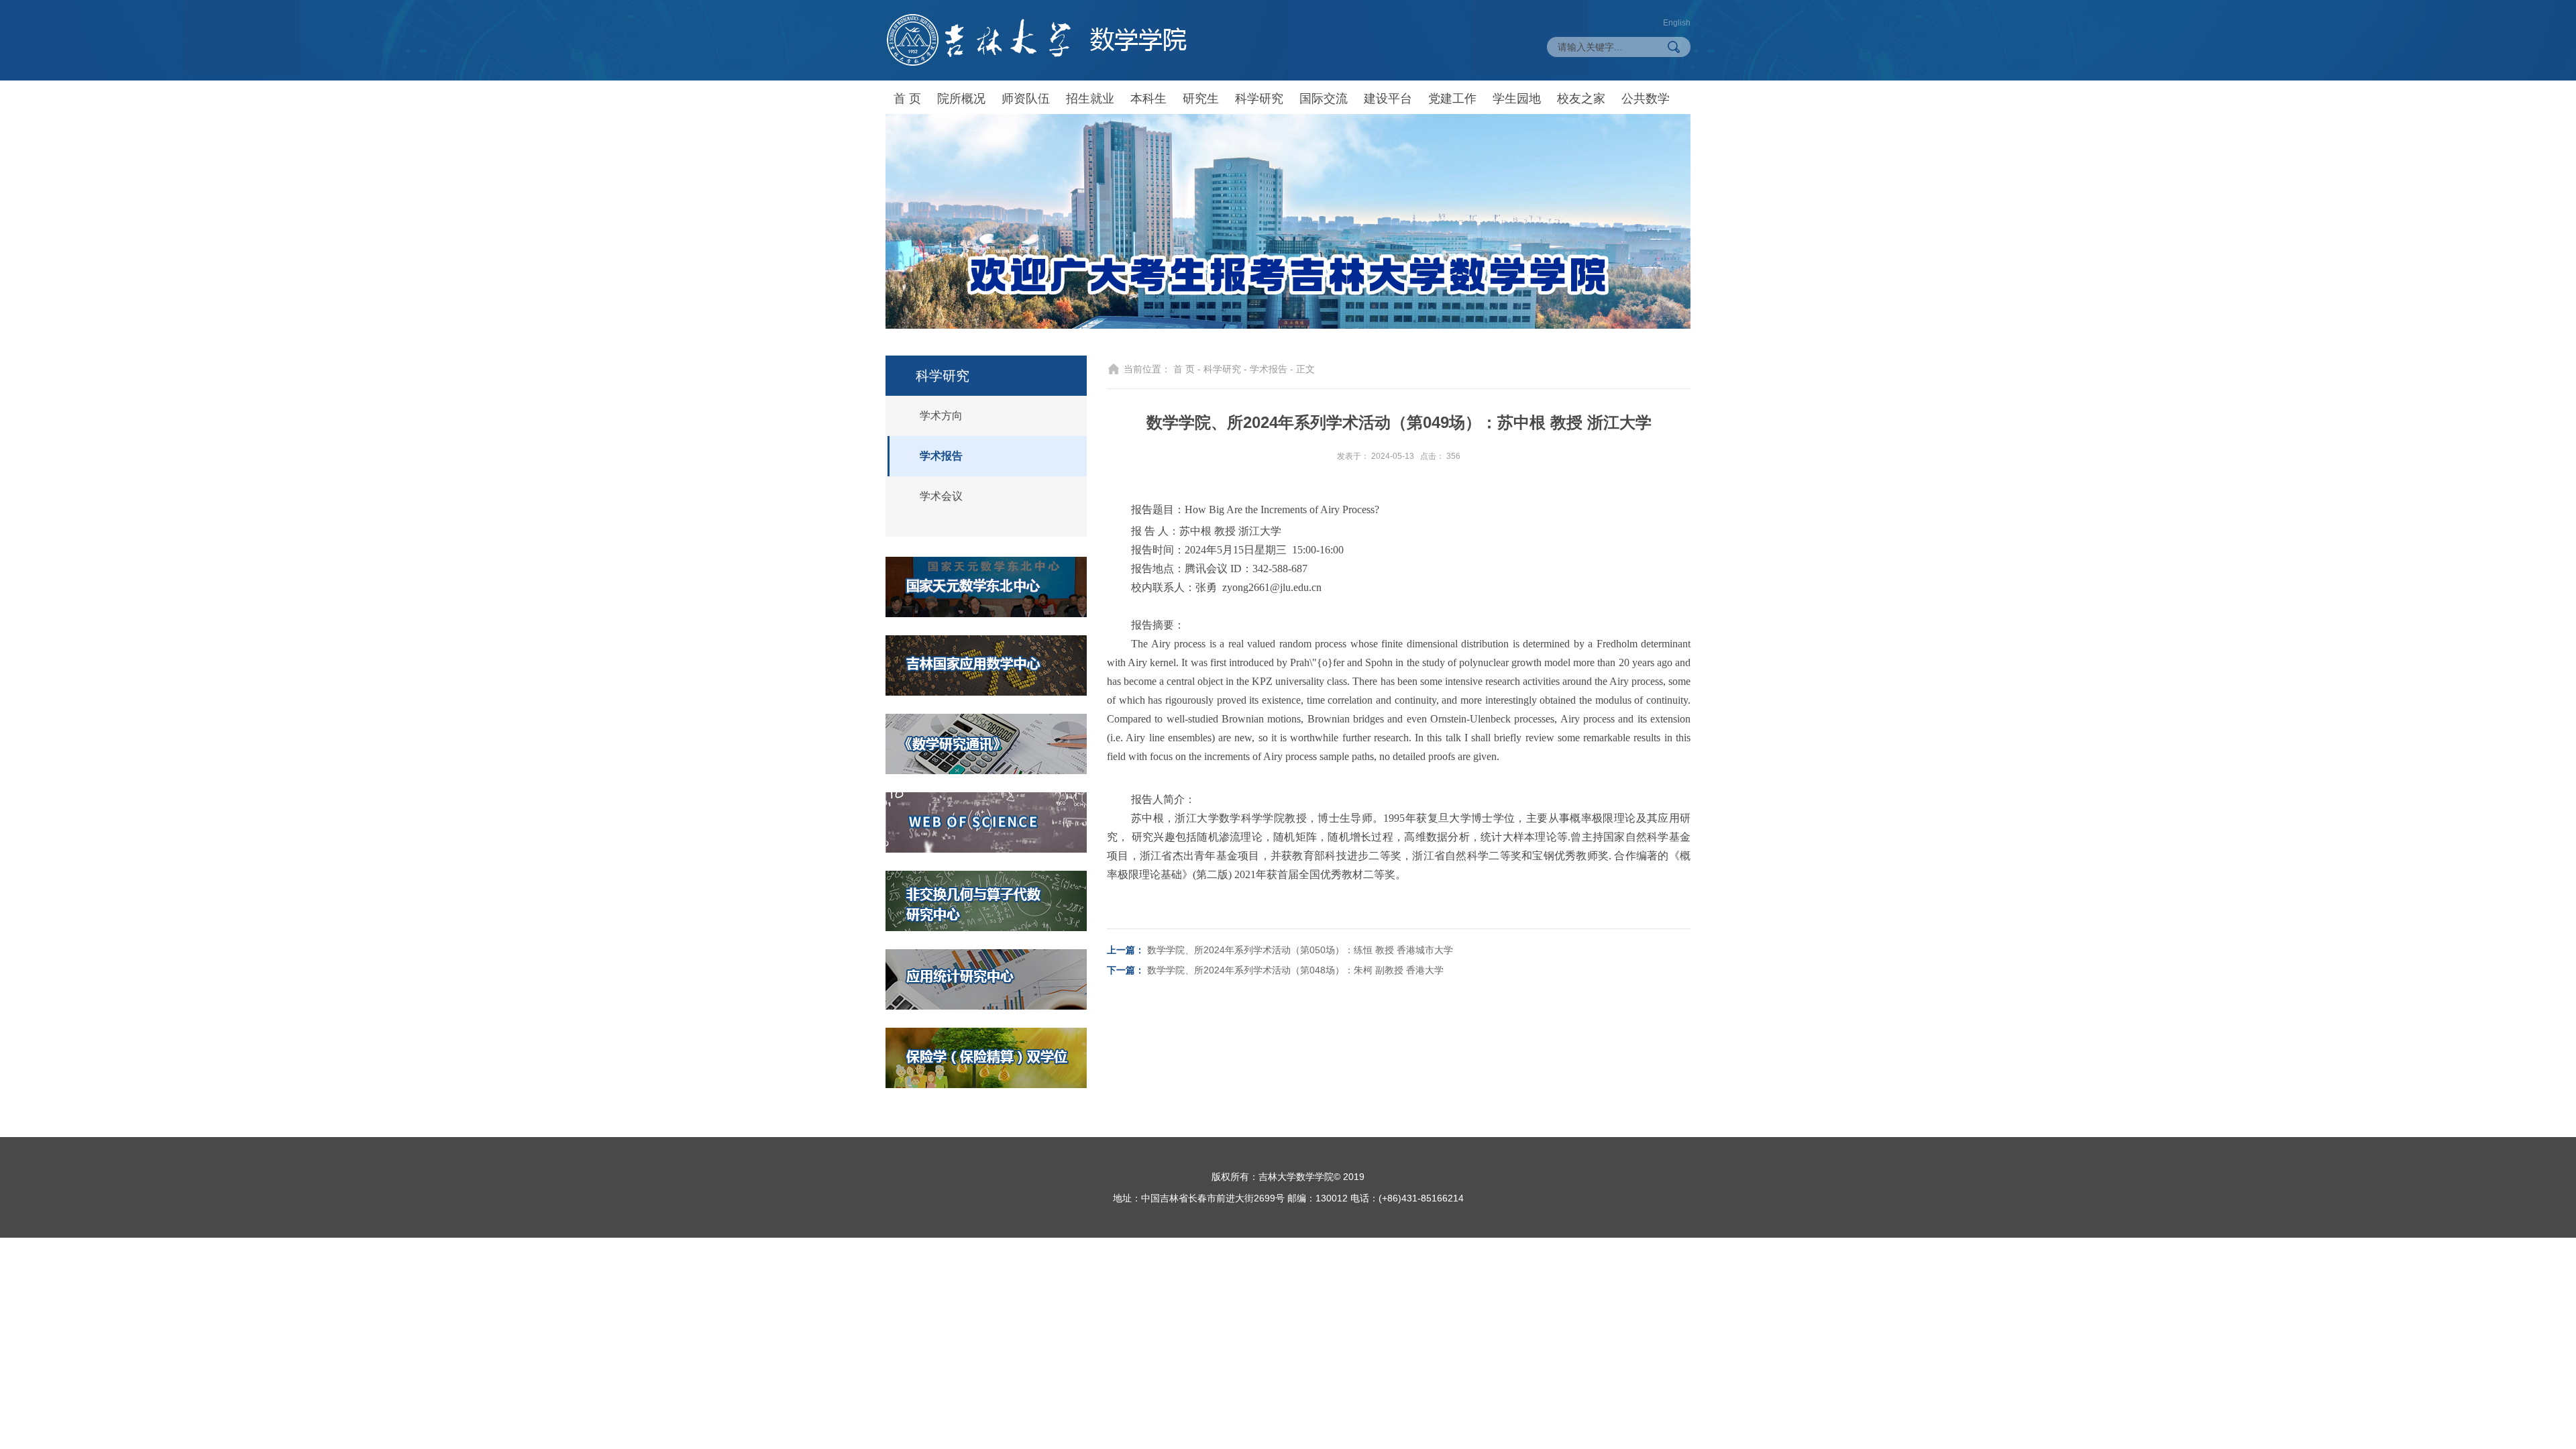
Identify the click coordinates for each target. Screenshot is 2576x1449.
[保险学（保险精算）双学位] (986, 1058)
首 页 (907, 99)
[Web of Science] (986, 822)
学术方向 (941, 416)
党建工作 (1452, 99)
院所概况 (961, 99)
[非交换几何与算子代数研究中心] (986, 901)
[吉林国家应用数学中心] (986, 665)
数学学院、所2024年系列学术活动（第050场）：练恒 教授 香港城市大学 (1300, 950)
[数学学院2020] (1036, 40)
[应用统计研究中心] (986, 979)
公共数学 (1646, 99)
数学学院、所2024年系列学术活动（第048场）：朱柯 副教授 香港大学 (1295, 970)
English (1677, 23)
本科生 (1148, 99)
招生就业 (1090, 99)
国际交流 (1324, 99)
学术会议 (941, 496)
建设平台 (1388, 99)
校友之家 (1581, 99)
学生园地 (1517, 99)
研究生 (1201, 99)
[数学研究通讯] (986, 744)
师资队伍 (1026, 99)
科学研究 (1259, 99)
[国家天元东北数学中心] (986, 587)
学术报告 (941, 456)
